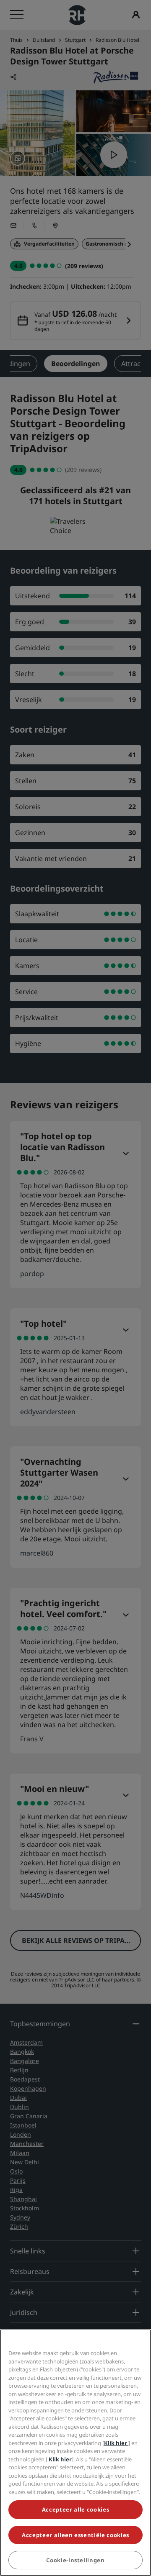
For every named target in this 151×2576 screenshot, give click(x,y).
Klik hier (116, 2443)
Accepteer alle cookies (75, 2509)
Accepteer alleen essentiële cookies (75, 2535)
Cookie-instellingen (75, 2560)
